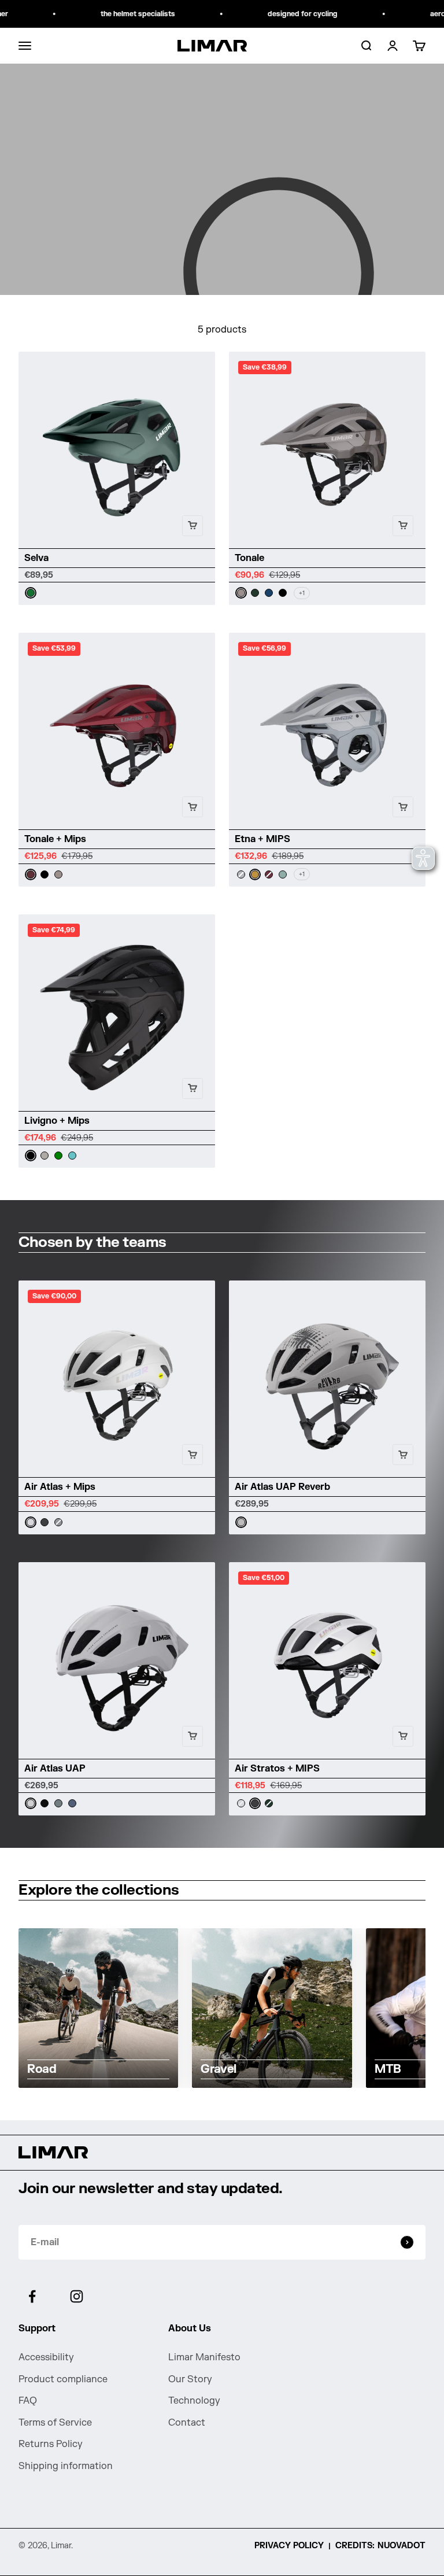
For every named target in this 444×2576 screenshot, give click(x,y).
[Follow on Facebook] (32, 2296)
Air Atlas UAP (55, 1769)
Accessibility (46, 2357)
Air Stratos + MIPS (277, 1769)
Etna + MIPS (262, 839)
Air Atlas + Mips (60, 1487)
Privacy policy (289, 2546)
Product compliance (63, 2379)
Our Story (190, 2379)
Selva (36, 558)
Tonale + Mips (55, 839)
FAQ (28, 2401)
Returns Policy (51, 2444)
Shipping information (66, 2466)
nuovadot (402, 2546)
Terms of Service (55, 2423)
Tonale (249, 558)
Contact (187, 2423)
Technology (194, 2401)
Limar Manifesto (204, 2357)
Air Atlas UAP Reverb (282, 1487)
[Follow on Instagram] (77, 2296)
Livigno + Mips (57, 1121)
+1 (302, 593)
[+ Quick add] (193, 526)
